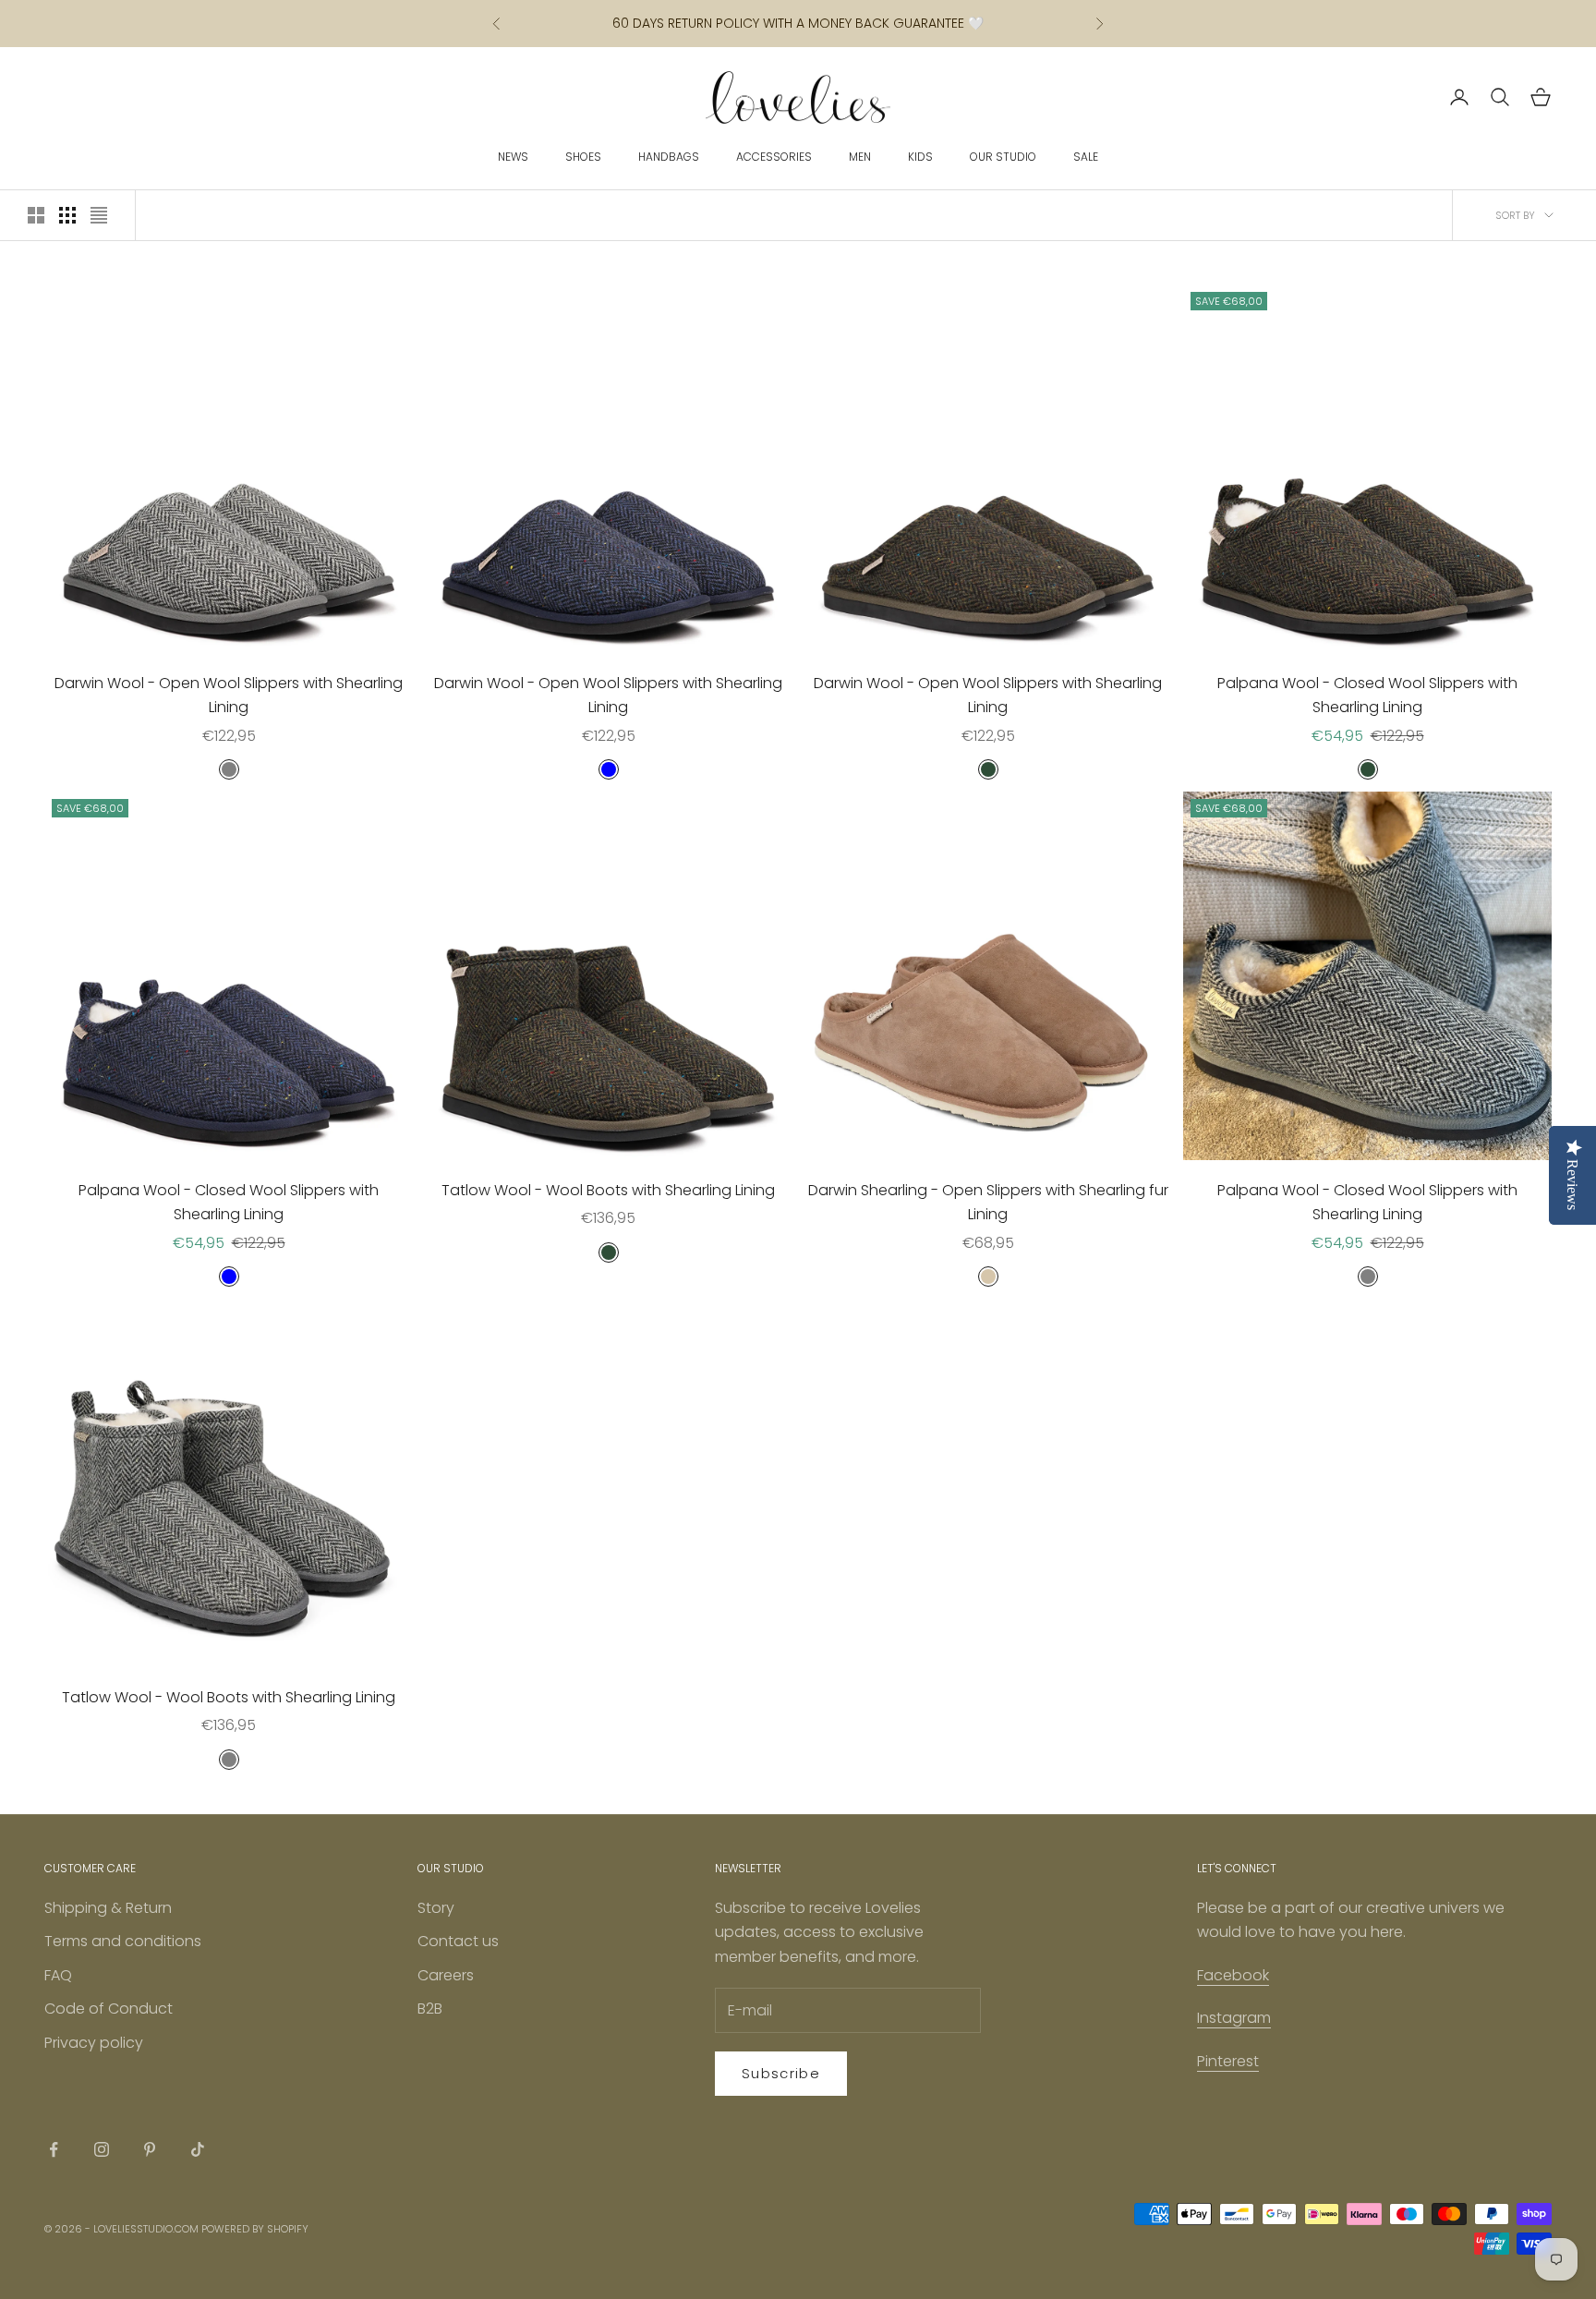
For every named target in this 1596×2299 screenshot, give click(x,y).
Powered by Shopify (255, 2229)
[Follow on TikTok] (198, 2149)
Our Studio (1003, 157)
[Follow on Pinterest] (150, 2149)
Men (860, 157)
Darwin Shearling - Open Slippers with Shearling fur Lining (988, 1202)
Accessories (774, 157)
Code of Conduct (109, 2009)
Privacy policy (94, 2043)
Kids (920, 157)
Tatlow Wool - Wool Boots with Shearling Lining (608, 1190)
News (513, 157)
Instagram (1234, 2018)
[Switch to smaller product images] (67, 215)
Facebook (1233, 1975)
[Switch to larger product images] (36, 215)
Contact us (458, 1941)
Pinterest (1228, 2061)
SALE (1086, 157)
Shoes (583, 157)
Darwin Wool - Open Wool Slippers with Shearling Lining (229, 695)
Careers (446, 1975)
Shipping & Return (108, 1908)
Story (436, 1908)
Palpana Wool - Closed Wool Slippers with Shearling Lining (1367, 695)
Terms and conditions (123, 1941)
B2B (430, 2009)
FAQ (58, 1975)
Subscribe (781, 2073)
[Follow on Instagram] (102, 2149)
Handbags (669, 157)
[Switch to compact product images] (99, 215)
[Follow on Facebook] (54, 2149)
